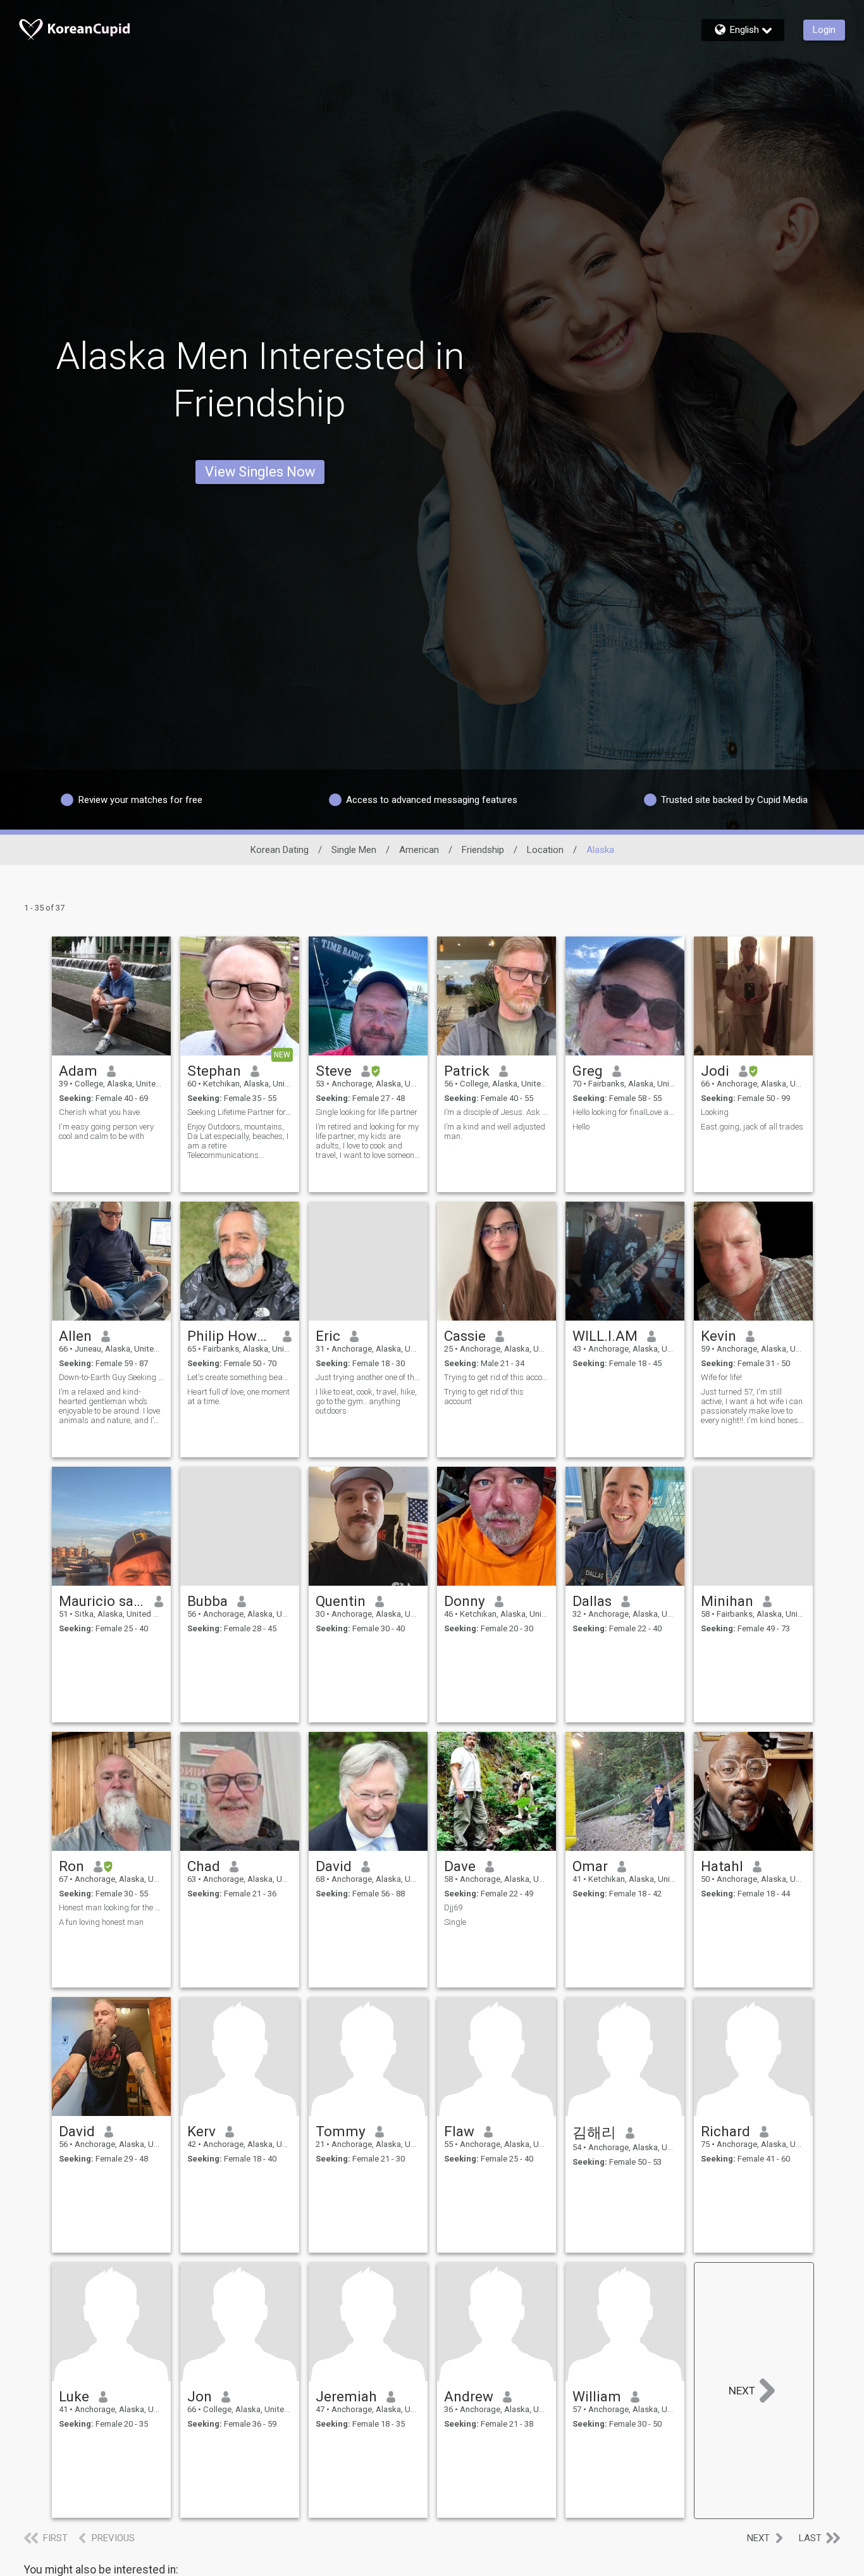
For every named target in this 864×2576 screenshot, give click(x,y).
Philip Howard (231, 1336)
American (419, 850)
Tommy (341, 2131)
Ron (71, 1866)
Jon (200, 2396)
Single (455, 1922)
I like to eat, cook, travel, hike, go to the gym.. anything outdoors (366, 1401)
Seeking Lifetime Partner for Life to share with (240, 1112)
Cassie (465, 1336)
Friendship (483, 850)
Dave (460, 1866)
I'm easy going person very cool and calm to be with (106, 1131)
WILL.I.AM (605, 1336)
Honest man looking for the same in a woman (111, 1907)
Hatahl (722, 1866)
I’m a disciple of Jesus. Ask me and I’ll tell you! (497, 1112)
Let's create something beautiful (240, 1377)
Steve (334, 1071)
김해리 (594, 2132)
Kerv (201, 2131)
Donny (465, 1601)
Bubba (207, 1601)
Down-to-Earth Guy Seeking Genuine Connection (111, 1377)
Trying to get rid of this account (497, 1377)
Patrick (467, 1071)
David (334, 1866)
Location (545, 850)
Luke (74, 2396)
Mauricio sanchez (102, 1601)
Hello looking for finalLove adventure (625, 1112)
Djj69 (453, 1907)
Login (824, 30)
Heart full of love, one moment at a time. (238, 1397)
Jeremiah (346, 2396)
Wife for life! (721, 1377)
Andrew (469, 2396)
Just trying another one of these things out (368, 1377)
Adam (78, 1071)
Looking (715, 1112)
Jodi (715, 1071)
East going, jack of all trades (752, 1127)
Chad (204, 1866)
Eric (328, 1336)
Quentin (341, 1601)
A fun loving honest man (101, 1922)
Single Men (354, 850)
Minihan (727, 1601)
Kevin (719, 1336)
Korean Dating (280, 850)
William (597, 2396)
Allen (75, 1336)
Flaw (459, 2131)
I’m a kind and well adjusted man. (495, 1131)
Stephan (214, 1071)
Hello (581, 1127)
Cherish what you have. (100, 1112)
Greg (588, 1071)
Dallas (592, 1601)
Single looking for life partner (367, 1112)
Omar (590, 1866)
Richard (725, 2131)
